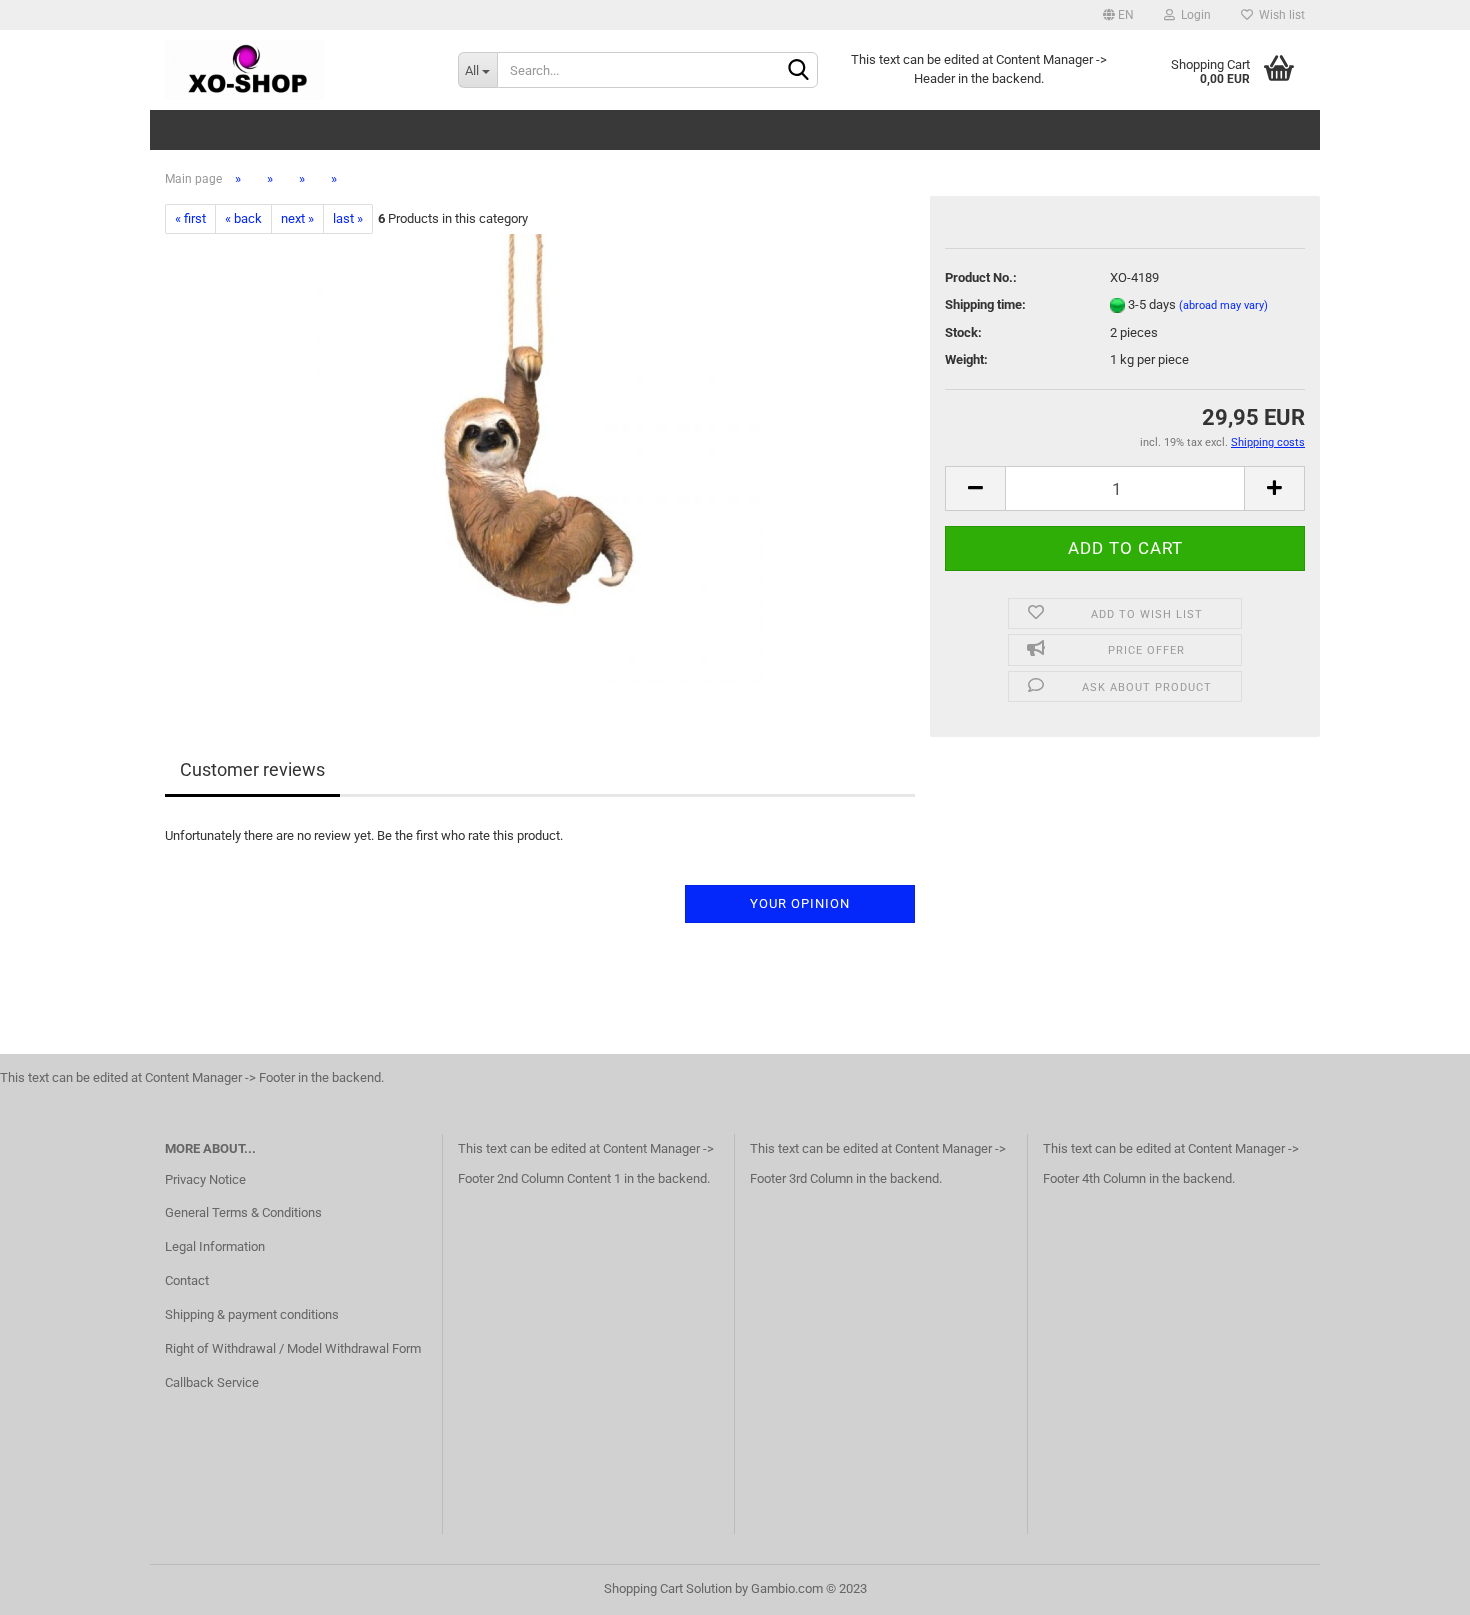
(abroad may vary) (1223, 305)
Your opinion (800, 903)
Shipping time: (985, 304)
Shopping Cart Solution (668, 1588)
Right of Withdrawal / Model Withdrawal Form (293, 1348)
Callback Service (212, 1382)
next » (297, 218)
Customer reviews (252, 769)
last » (348, 218)
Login (1193, 15)
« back (243, 218)
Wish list (1279, 15)
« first (190, 218)
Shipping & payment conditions (252, 1314)
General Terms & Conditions (243, 1212)
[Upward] (1415, 1585)
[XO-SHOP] (296, 70)
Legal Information (215, 1246)
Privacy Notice (205, 1179)
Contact (187, 1280)
